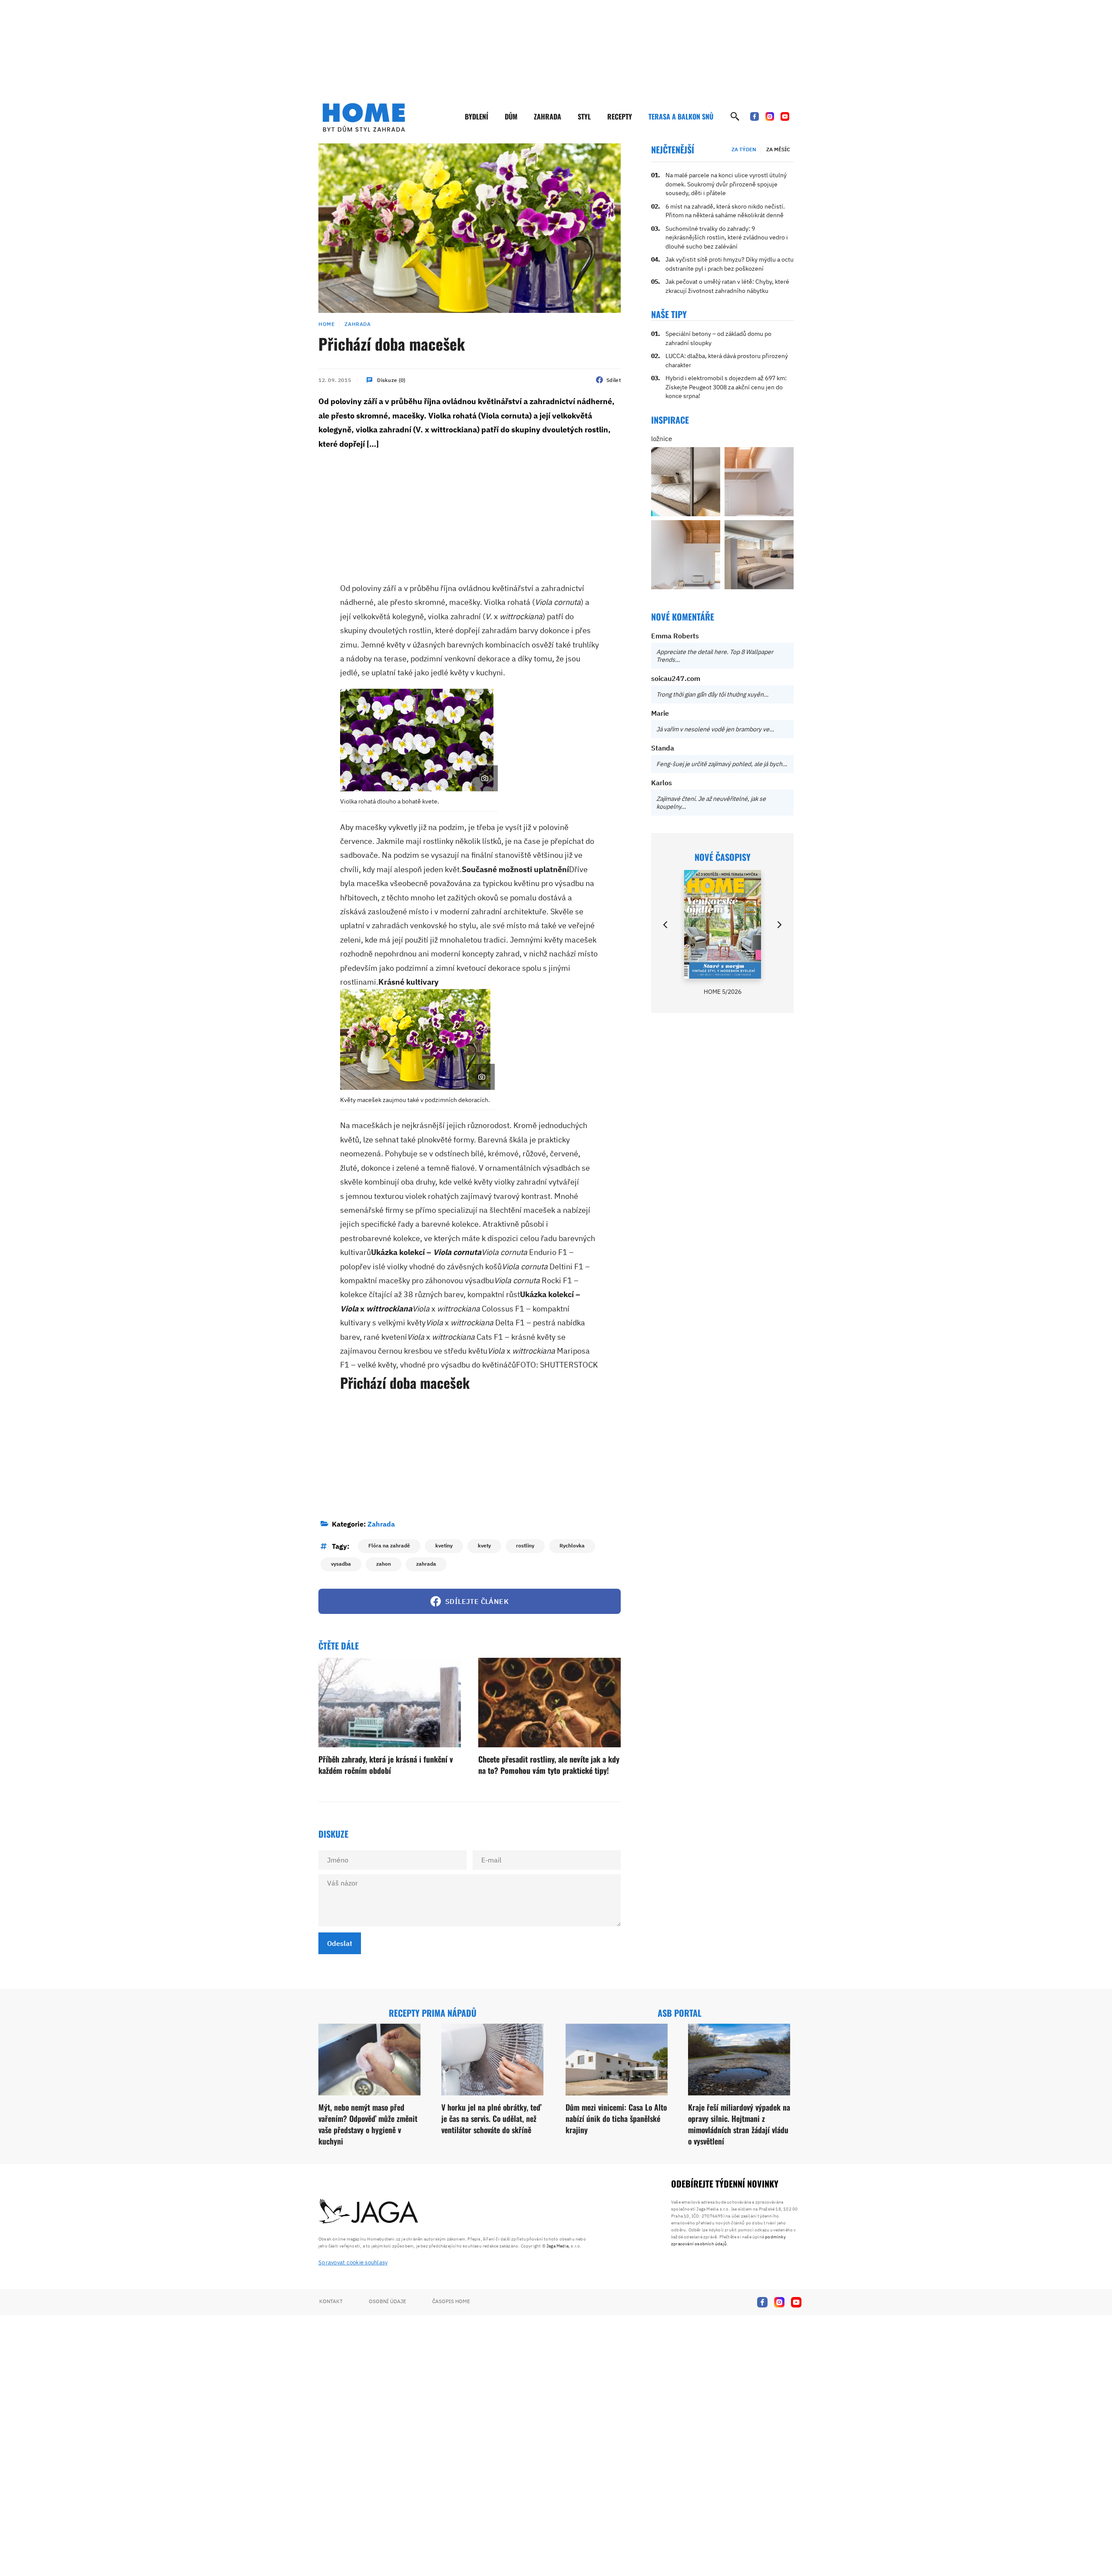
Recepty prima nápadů (433, 2013)
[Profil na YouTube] (785, 116)
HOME (326, 324)
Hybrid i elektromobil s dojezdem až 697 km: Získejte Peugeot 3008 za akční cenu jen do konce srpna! (726, 387)
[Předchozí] (666, 925)
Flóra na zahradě (389, 1545)
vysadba (341, 1564)
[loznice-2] (686, 482)
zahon (384, 1564)
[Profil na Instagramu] (770, 116)
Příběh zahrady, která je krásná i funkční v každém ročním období (386, 1764)
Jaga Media (558, 2246)
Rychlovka (572, 1545)
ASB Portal (680, 2013)
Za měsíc (778, 149)
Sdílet (614, 380)
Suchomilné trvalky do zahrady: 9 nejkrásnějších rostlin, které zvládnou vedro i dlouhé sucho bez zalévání (727, 237)
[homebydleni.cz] (364, 117)
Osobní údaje (387, 2301)
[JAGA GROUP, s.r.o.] (369, 2212)
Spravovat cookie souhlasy (353, 2262)
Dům (511, 116)
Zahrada (548, 116)
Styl (584, 116)
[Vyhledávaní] (735, 116)
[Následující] (779, 925)
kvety (484, 1545)
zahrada (426, 1564)
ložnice (662, 439)
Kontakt (331, 2301)
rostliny (525, 1545)
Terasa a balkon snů (681, 116)
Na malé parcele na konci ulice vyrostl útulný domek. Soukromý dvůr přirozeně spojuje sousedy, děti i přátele (726, 184)
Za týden (744, 149)
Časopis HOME (451, 2301)
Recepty (620, 116)
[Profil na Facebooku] (755, 116)
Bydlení (477, 116)
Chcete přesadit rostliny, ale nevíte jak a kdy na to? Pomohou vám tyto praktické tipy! (549, 1764)
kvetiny (444, 1545)
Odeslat (340, 1943)
